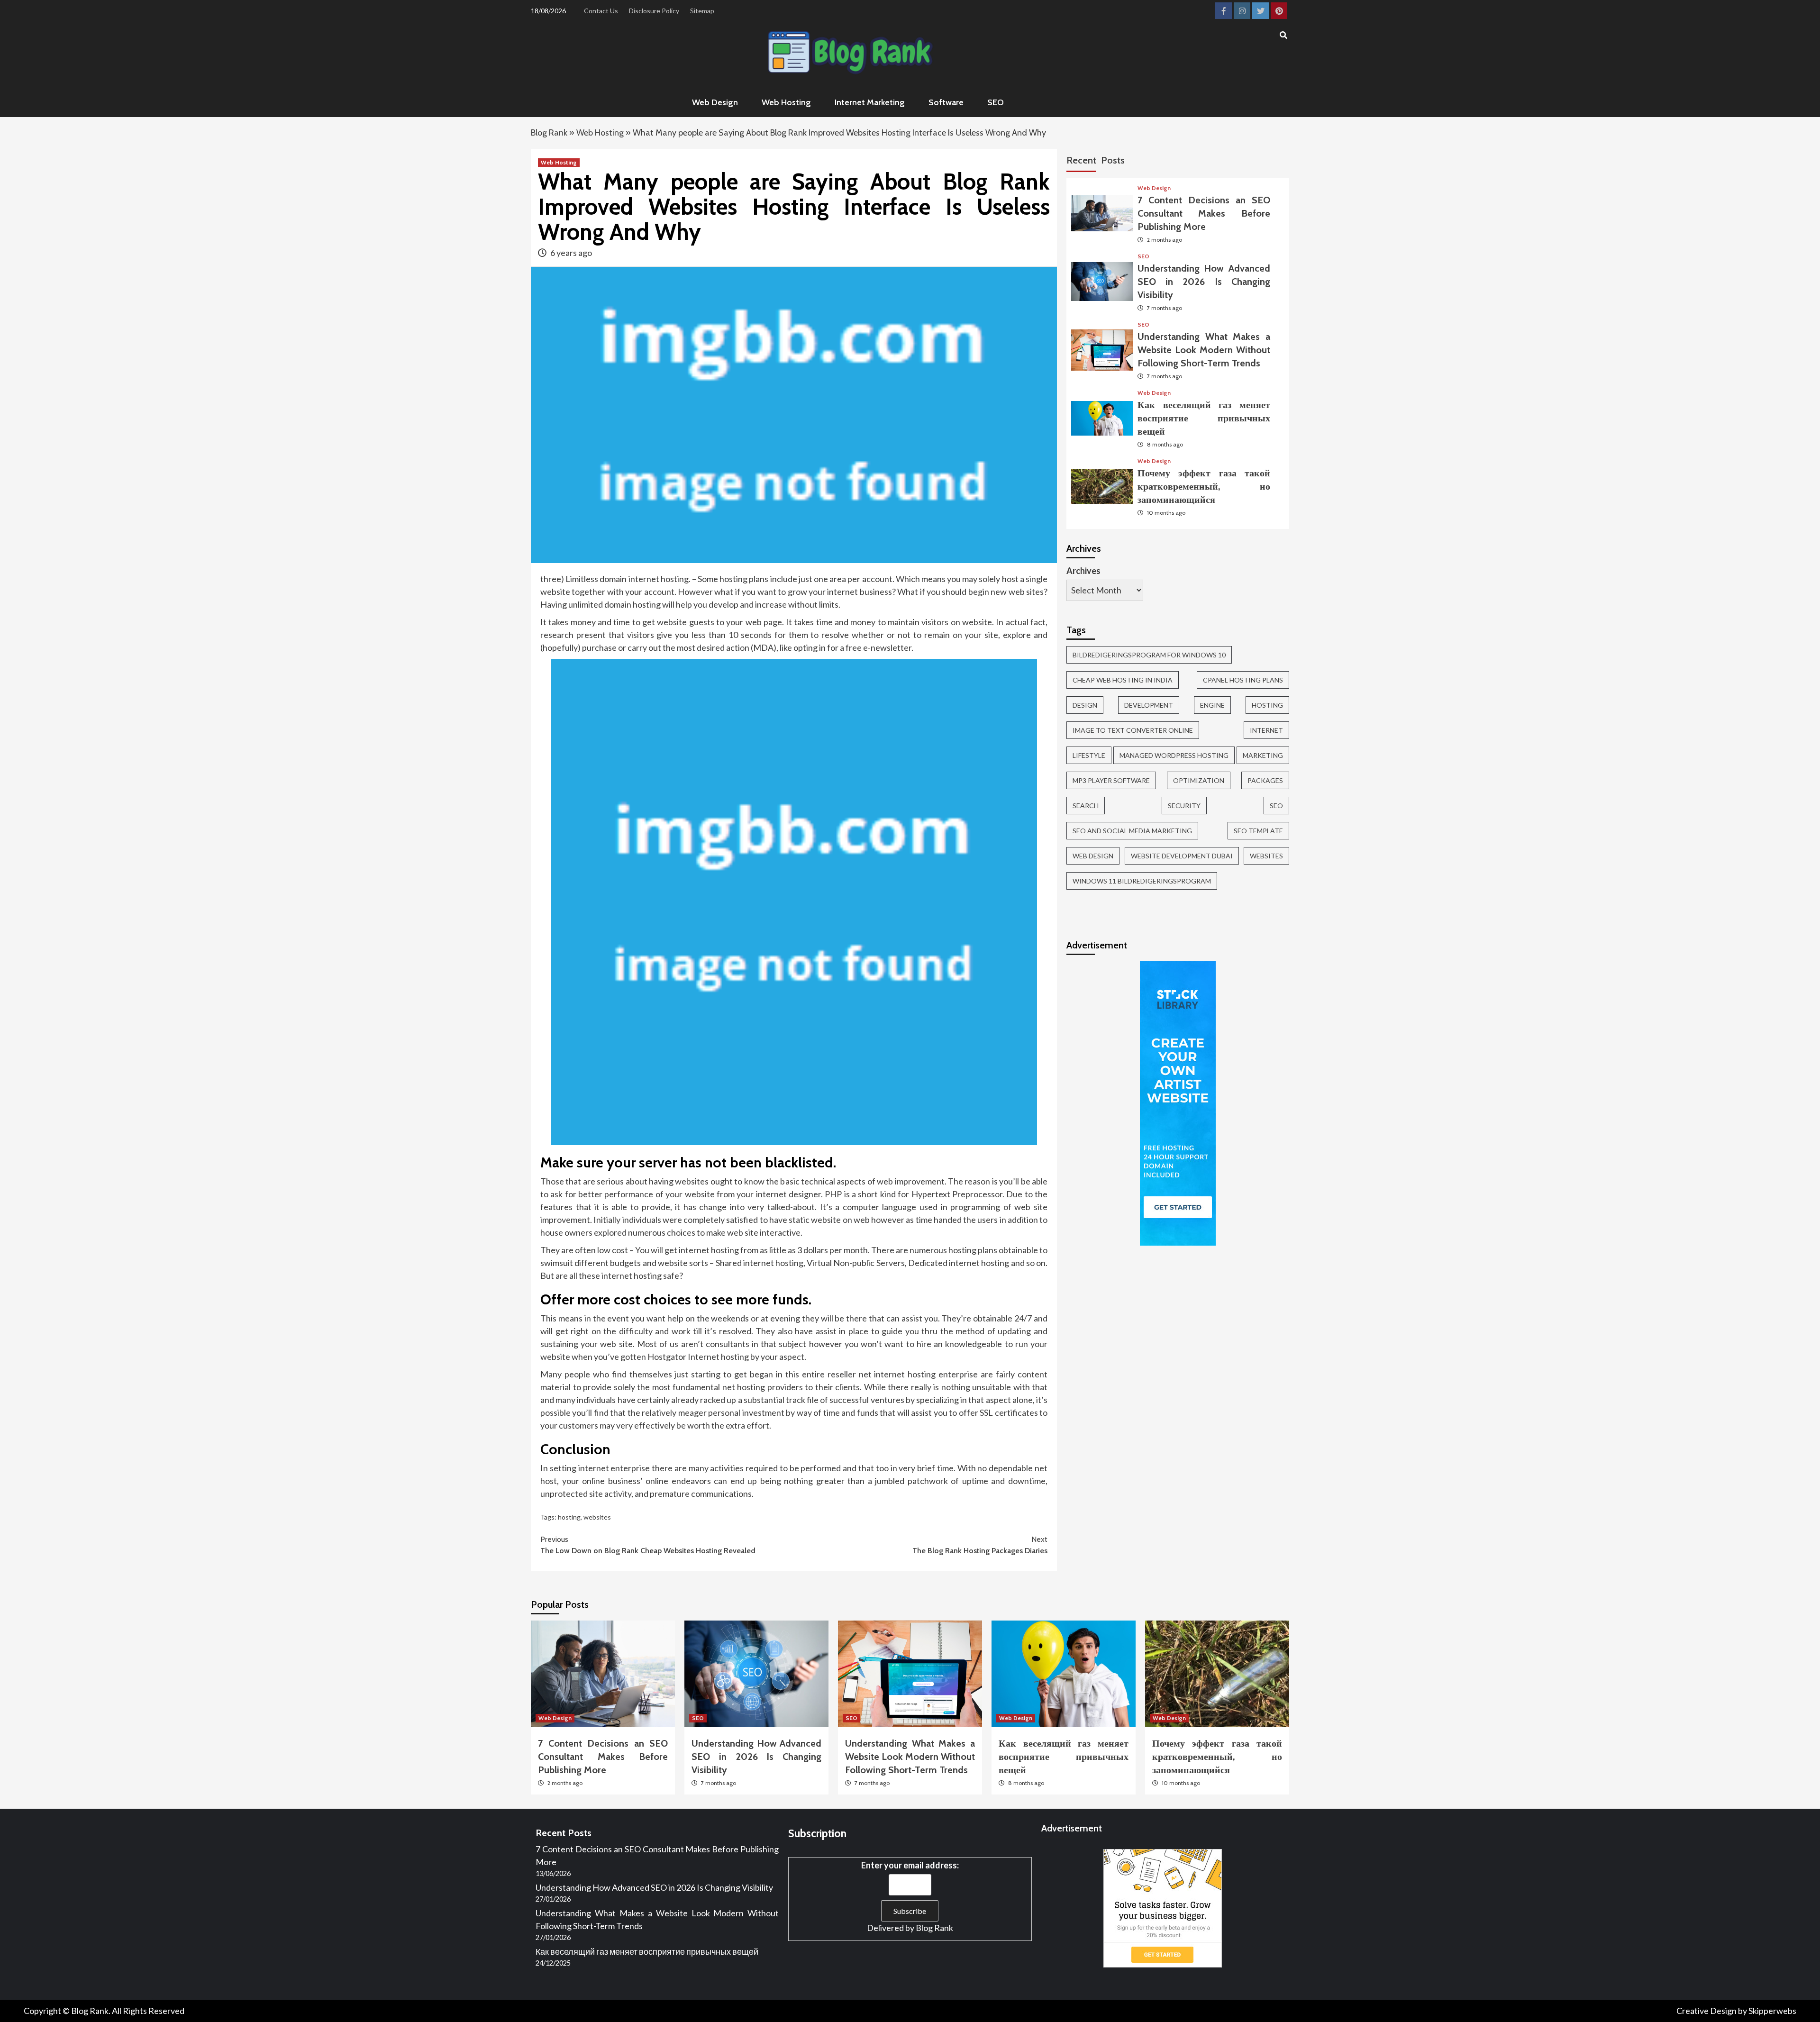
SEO (996, 102)
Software (946, 102)
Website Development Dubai (1182, 856)
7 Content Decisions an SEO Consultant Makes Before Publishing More (1204, 213)
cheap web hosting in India (1123, 680)
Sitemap (702, 11)
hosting (569, 1517)
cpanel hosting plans (1243, 680)
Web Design (715, 102)
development (1149, 705)
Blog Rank (549, 133)
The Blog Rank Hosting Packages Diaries (980, 1545)
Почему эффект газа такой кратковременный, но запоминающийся (1204, 486)
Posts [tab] (1113, 160)
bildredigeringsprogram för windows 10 (1149, 655)
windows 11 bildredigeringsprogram (1142, 881)
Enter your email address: (910, 1865)
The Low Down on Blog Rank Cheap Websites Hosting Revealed (648, 1545)
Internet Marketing (870, 102)
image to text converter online (1133, 730)
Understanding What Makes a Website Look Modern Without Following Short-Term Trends (1204, 350)
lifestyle (1089, 755)
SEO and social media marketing (1132, 831)
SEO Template (1258, 831)
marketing (1263, 755)
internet (1266, 730)
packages (1265, 780)
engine (1212, 705)
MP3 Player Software (1111, 780)
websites (597, 1517)
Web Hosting (786, 102)
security (1184, 806)
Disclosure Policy (654, 11)
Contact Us (601, 11)
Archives (1083, 571)
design (1085, 705)
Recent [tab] (1081, 160)
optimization (1199, 780)
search (1086, 806)
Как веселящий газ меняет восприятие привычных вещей (1204, 418)
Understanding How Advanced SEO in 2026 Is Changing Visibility (1204, 282)
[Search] (1283, 36)
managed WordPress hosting (1174, 755)
